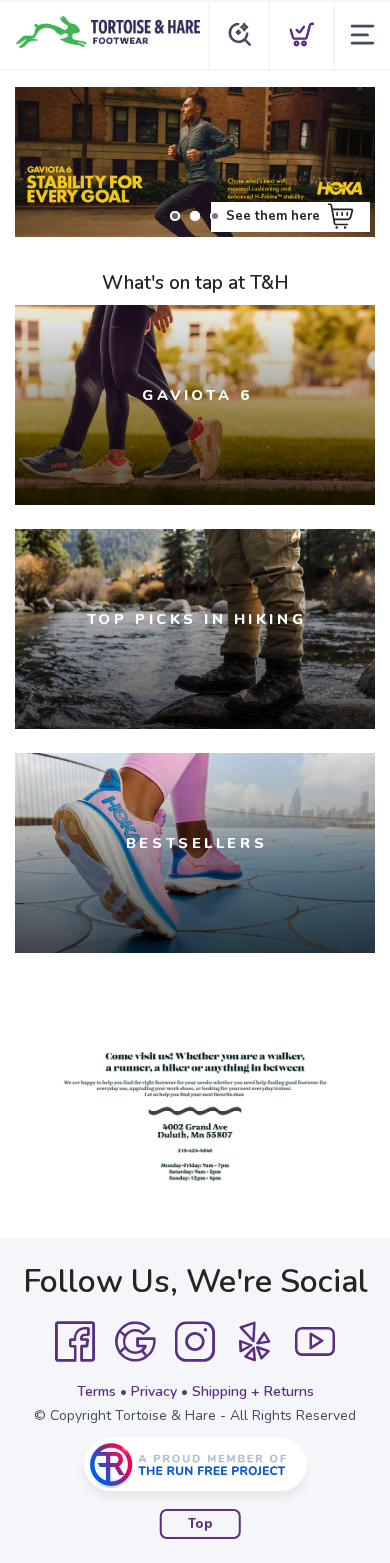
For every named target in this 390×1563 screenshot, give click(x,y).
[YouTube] (315, 1342)
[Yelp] (255, 1342)
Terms (96, 1391)
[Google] (135, 1342)
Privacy (154, 1391)
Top (200, 1524)
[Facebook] (75, 1342)
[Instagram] (195, 1342)
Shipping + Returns (253, 1391)
